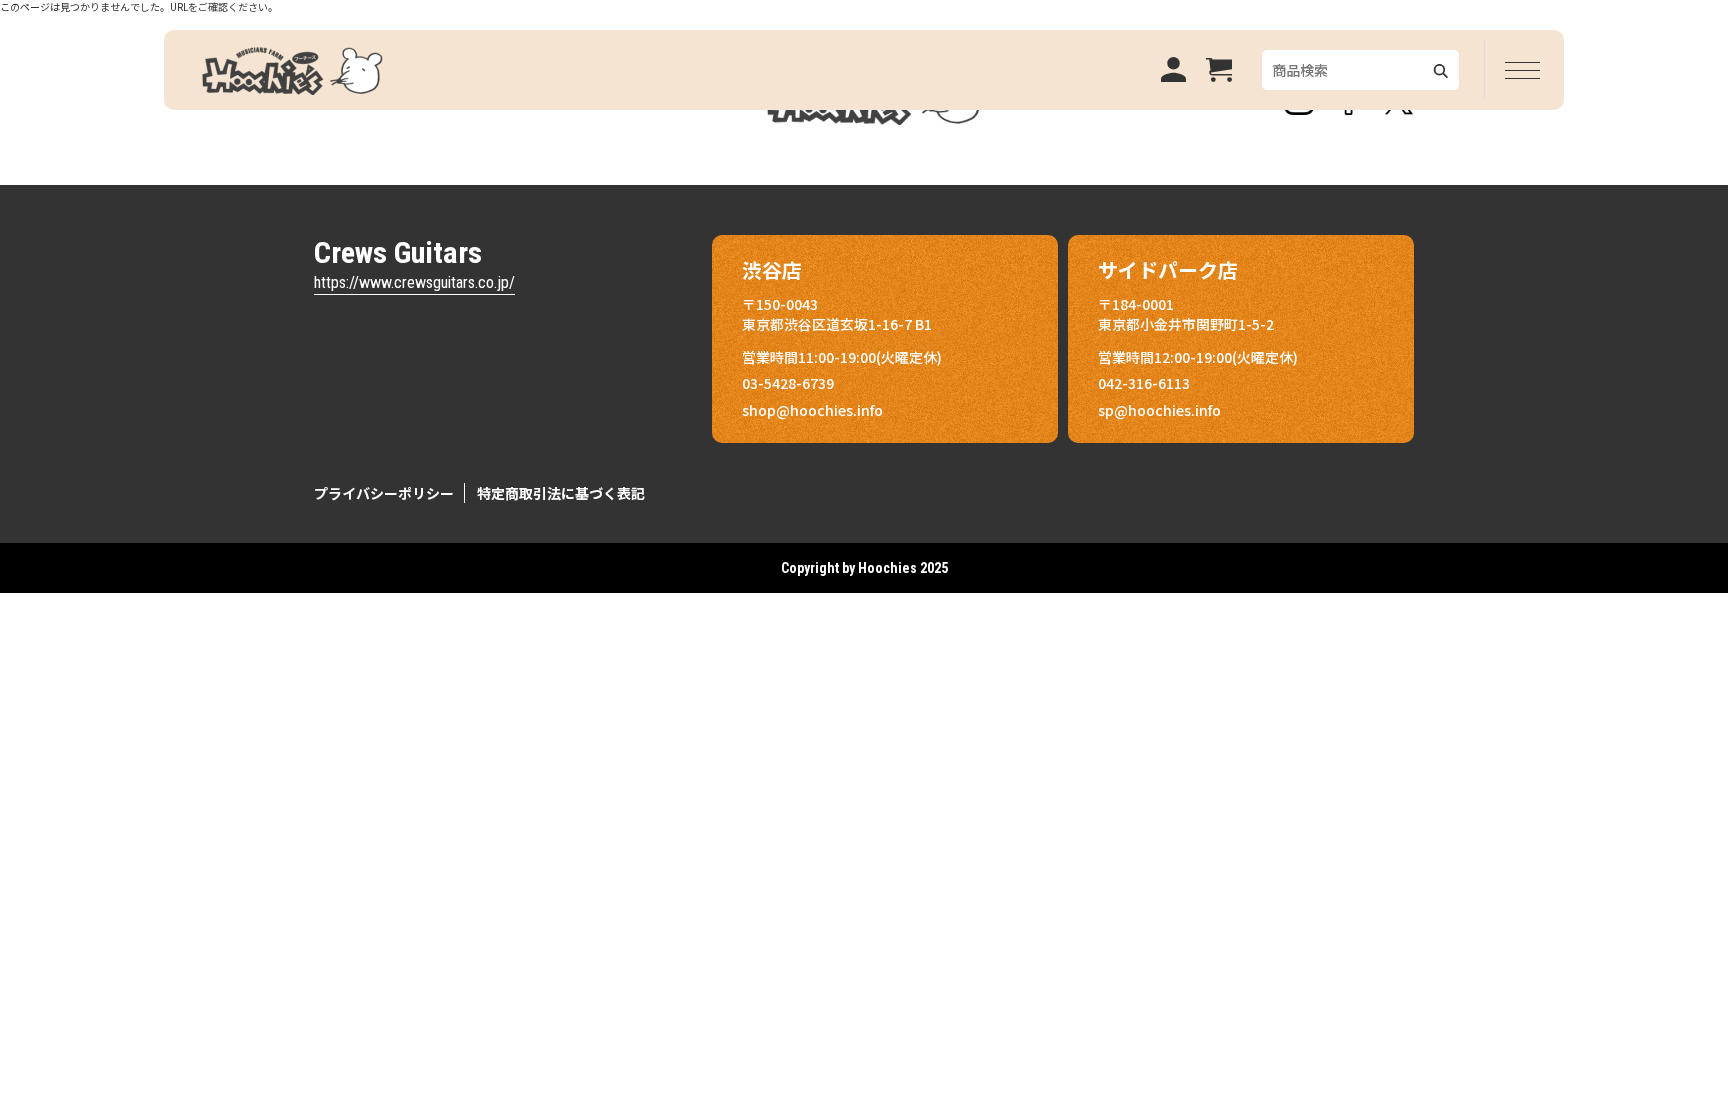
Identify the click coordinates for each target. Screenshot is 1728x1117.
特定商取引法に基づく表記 (561, 493)
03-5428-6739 (788, 383)
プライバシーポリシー (384, 493)
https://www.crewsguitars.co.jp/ (414, 282)
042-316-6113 (1144, 383)
